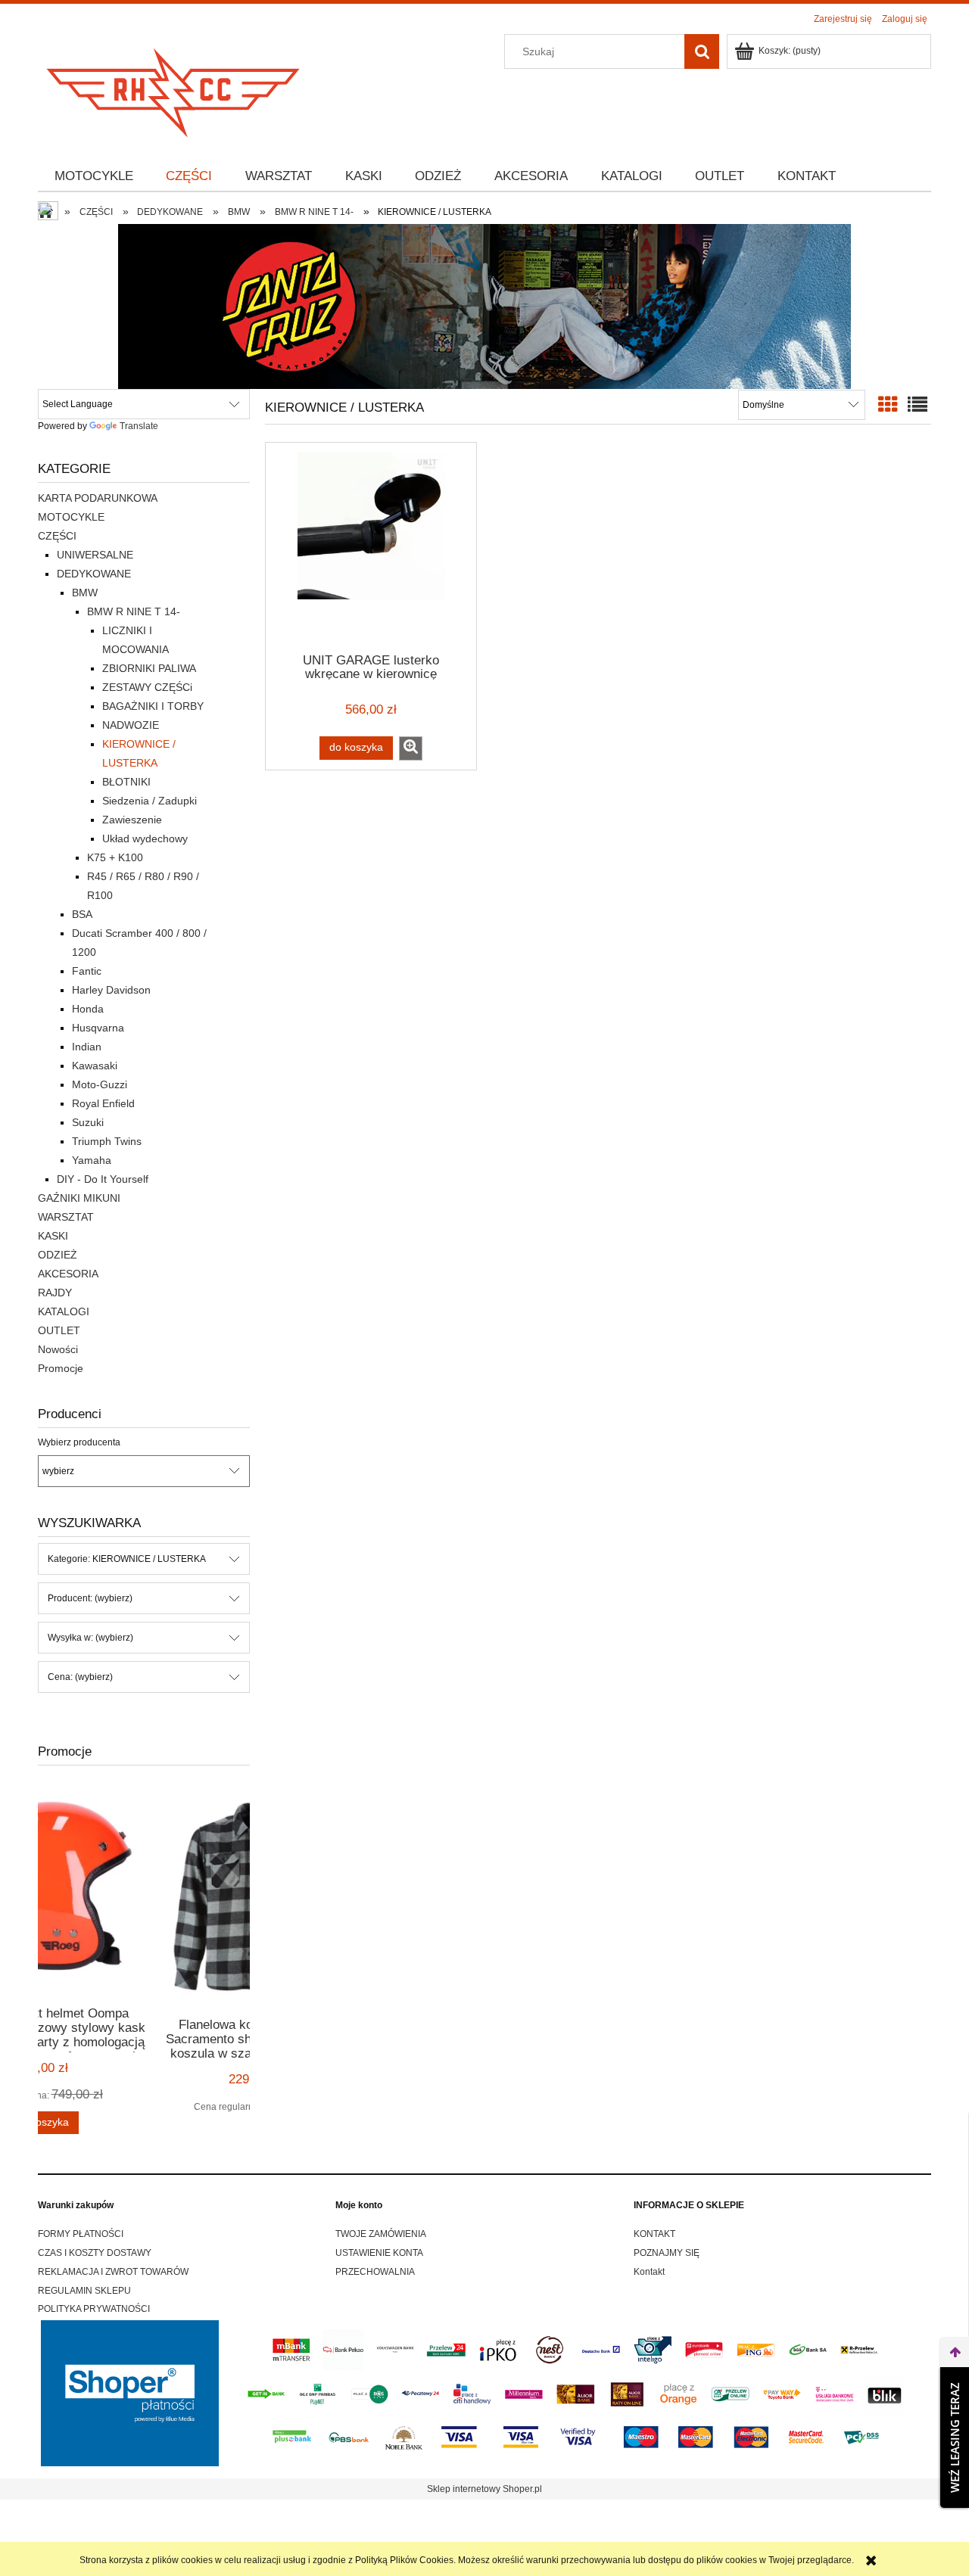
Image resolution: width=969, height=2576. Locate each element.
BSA (82, 914)
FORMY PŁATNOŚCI (81, 2234)
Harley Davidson (111, 990)
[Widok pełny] (918, 405)
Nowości (58, 1349)
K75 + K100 (115, 857)
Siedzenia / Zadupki (150, 801)
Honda (88, 1009)
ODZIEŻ (58, 1255)
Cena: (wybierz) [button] (80, 1677)
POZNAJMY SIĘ (667, 2253)
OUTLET (59, 1330)
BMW (85, 593)
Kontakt (649, 2272)
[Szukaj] (702, 51)
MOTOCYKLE (71, 517)
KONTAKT (654, 2234)
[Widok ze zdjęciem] (888, 405)
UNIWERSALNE (95, 555)
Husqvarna (98, 1028)
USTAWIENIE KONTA (379, 2253)
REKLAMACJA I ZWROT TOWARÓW (113, 2272)
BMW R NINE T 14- (134, 611)
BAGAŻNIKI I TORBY (153, 706)
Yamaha (92, 1160)
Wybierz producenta (79, 1442)
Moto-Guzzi (100, 1084)
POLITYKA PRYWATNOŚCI (94, 2309)
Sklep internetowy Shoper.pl (484, 2489)
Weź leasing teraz (955, 2438)
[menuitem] (94, 176)
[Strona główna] (174, 88)
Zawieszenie (132, 820)
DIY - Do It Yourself (103, 1179)
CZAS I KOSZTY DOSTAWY (95, 2253)
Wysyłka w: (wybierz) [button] (90, 1638)
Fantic (87, 971)
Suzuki (88, 1122)
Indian (87, 1047)
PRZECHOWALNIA (375, 2272)
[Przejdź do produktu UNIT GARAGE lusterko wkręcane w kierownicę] (371, 546)
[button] (411, 748)
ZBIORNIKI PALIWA (149, 668)
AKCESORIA (68, 1274)
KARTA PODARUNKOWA (98, 498)
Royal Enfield (103, 1103)
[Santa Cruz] (484, 306)
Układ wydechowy (145, 838)
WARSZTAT (66, 1217)
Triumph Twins (107, 1141)
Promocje (61, 1368)
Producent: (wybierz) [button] (90, 1598)
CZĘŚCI (57, 536)
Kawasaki (95, 1066)
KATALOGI (64, 1311)
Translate (139, 426)
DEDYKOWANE (94, 574)
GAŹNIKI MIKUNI (79, 1198)
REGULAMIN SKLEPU (84, 2291)
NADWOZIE (131, 725)
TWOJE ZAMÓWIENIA (381, 2234)
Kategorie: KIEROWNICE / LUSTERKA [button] (127, 1559)
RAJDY (55, 1293)
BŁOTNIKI (126, 782)
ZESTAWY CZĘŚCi (147, 687)
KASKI (53, 1236)
